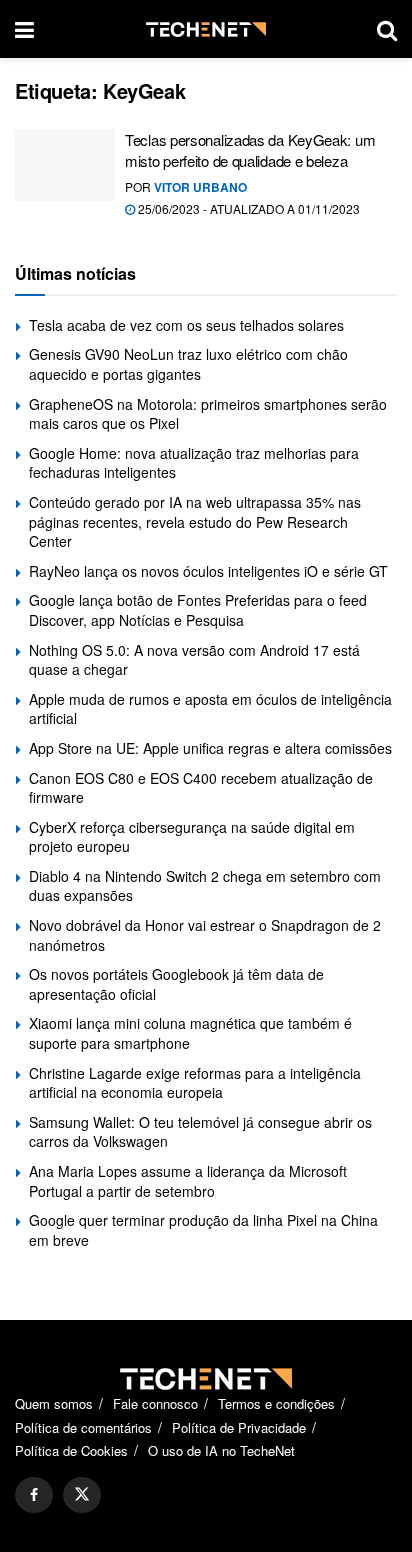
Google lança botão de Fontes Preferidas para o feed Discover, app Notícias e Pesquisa (198, 610)
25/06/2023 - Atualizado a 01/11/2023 (247, 208)
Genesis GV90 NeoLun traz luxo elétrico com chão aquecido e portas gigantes (188, 364)
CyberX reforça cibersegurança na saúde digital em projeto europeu (192, 837)
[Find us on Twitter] (82, 1495)
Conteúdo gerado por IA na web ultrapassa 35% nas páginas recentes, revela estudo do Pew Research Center (195, 521)
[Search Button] (387, 29)
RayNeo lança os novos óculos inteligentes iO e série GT (208, 571)
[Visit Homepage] (206, 29)
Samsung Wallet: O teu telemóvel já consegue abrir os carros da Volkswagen (200, 1132)
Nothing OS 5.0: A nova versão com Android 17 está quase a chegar (194, 660)
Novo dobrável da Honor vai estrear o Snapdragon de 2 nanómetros (205, 935)
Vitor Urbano (200, 187)
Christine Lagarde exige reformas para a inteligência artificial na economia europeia (195, 1083)
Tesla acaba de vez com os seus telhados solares (186, 325)
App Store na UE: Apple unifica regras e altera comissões (210, 748)
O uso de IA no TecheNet (221, 1450)
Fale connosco (155, 1403)
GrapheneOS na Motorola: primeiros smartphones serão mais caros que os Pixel (208, 414)
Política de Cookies (71, 1450)
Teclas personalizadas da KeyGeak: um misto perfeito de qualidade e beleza (250, 150)
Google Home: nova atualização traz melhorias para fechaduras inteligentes (194, 463)
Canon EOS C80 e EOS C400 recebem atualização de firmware (201, 788)
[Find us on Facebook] (34, 1495)
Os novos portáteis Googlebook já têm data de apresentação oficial (176, 984)
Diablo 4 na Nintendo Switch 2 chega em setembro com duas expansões (205, 886)
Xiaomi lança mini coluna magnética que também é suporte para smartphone (190, 1033)
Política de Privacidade (239, 1427)
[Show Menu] (24, 29)
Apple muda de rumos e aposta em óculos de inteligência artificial (210, 709)
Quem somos (54, 1403)
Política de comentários (83, 1427)
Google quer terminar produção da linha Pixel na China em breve (203, 1230)
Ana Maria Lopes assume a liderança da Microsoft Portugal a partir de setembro (188, 1181)
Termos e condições (276, 1403)
